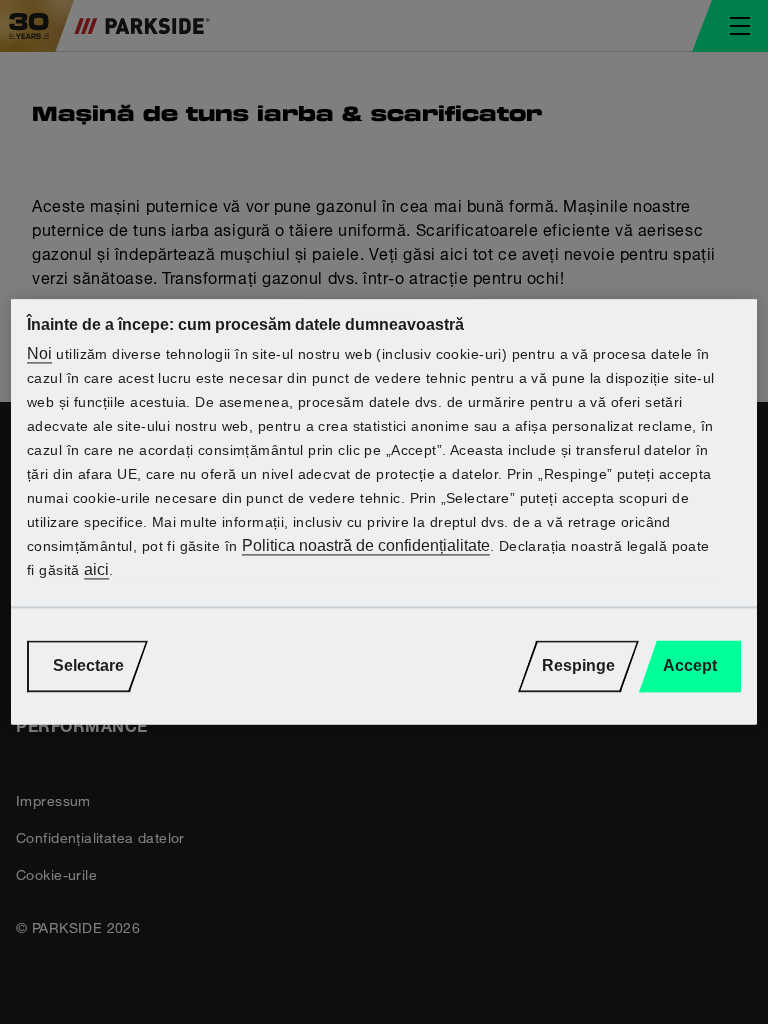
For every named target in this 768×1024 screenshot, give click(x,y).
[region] (384, 511)
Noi (39, 354)
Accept (690, 666)
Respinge (578, 666)
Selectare (88, 666)
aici (96, 570)
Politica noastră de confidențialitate (366, 546)
